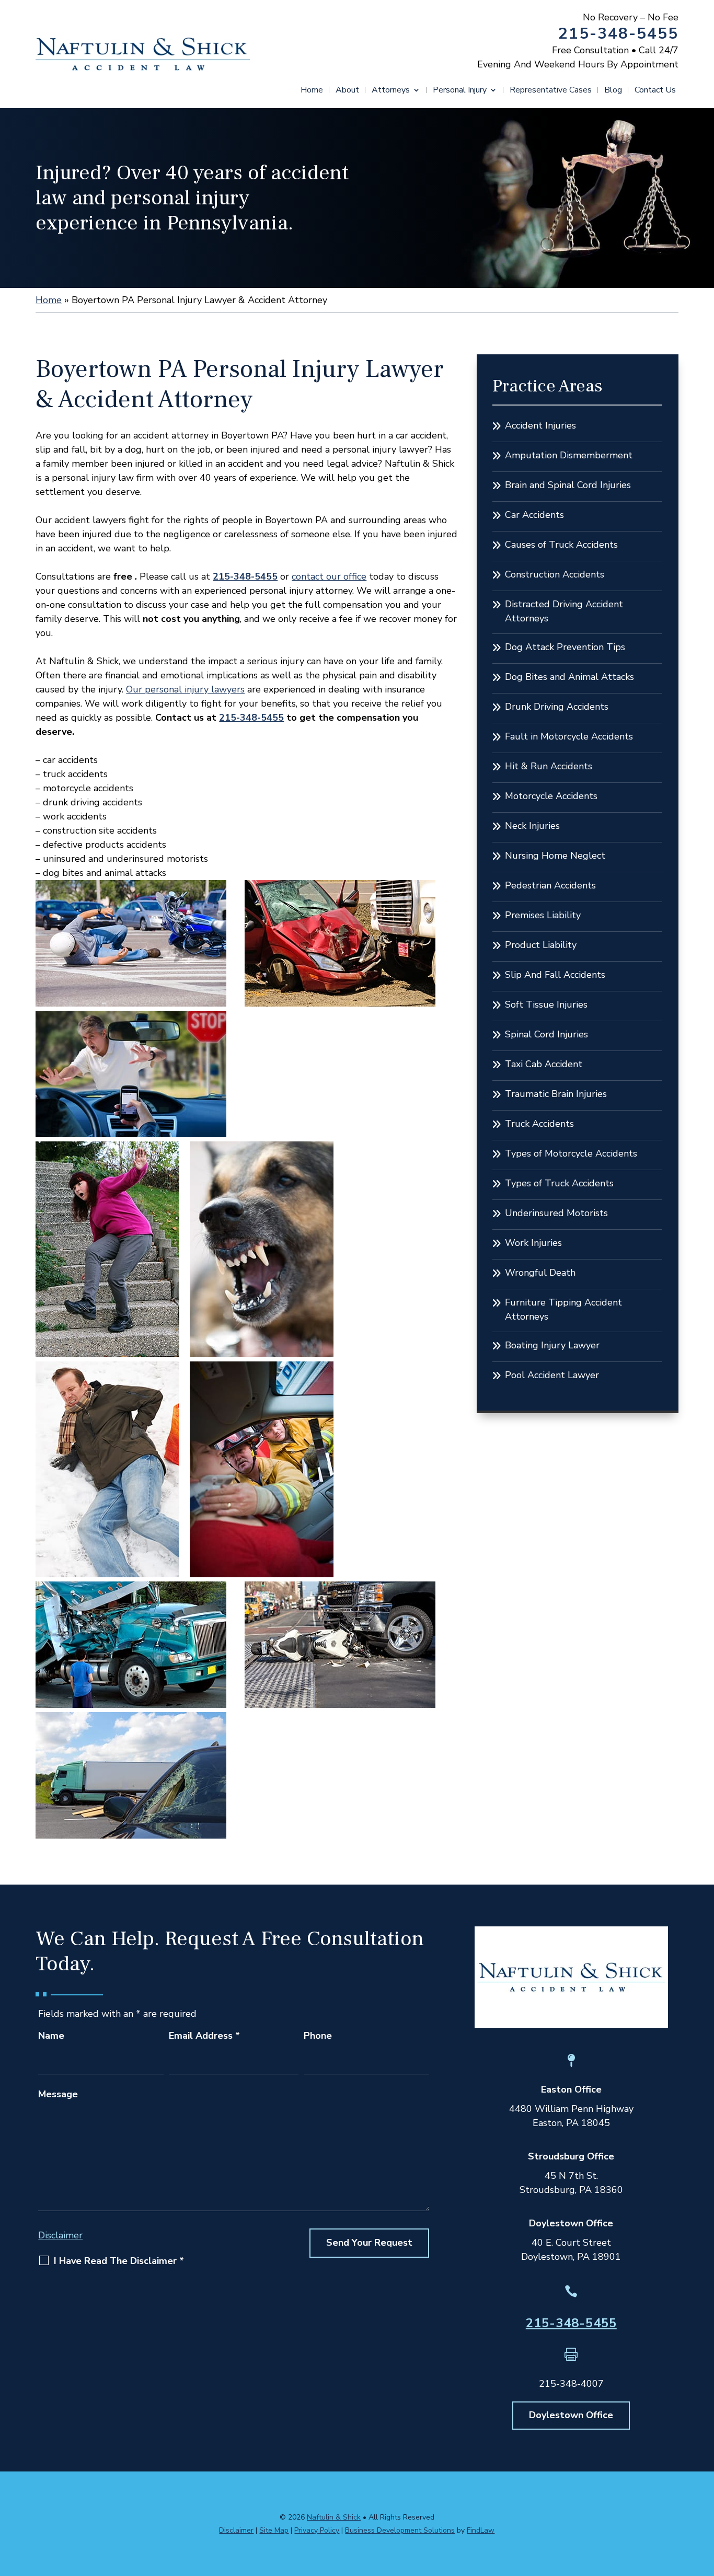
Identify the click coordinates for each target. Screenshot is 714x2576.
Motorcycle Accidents (551, 796)
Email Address (204, 2036)
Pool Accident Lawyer (552, 1375)
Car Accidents (534, 515)
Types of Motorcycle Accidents (571, 1153)
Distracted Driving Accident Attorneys (564, 611)
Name (51, 2036)
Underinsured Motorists (556, 1213)
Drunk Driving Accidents (557, 707)
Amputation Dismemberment (569, 455)
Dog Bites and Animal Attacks (569, 677)
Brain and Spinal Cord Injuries (568, 485)
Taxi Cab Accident (544, 1064)
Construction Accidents (555, 574)
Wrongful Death (540, 1273)
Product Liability (541, 945)
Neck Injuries (532, 826)
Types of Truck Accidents (559, 1183)
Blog (613, 91)
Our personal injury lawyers (185, 689)
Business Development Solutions (400, 2530)
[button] (704, 2500)
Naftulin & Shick (334, 2517)
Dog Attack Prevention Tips (565, 647)
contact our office (329, 576)
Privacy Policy (317, 2530)
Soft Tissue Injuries (546, 1004)
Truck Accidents (539, 1124)
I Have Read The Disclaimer (119, 2261)
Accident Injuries (540, 425)
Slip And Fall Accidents (555, 975)
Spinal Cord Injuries (546, 1034)
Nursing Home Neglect (555, 856)
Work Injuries (533, 1243)
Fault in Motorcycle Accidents (569, 736)
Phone (318, 2036)
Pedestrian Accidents (550, 885)
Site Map (274, 2530)
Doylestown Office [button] (571, 2415)
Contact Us (655, 91)
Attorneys (391, 91)
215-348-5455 (618, 34)
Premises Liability (543, 915)
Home (312, 91)
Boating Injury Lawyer (552, 1345)
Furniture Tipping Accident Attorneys (563, 1309)
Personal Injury (460, 91)
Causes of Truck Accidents (561, 545)
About (347, 91)
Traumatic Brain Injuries (556, 1094)
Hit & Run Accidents (549, 766)
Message (58, 2094)
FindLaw (481, 2530)
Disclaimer (60, 2235)
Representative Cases (551, 91)
